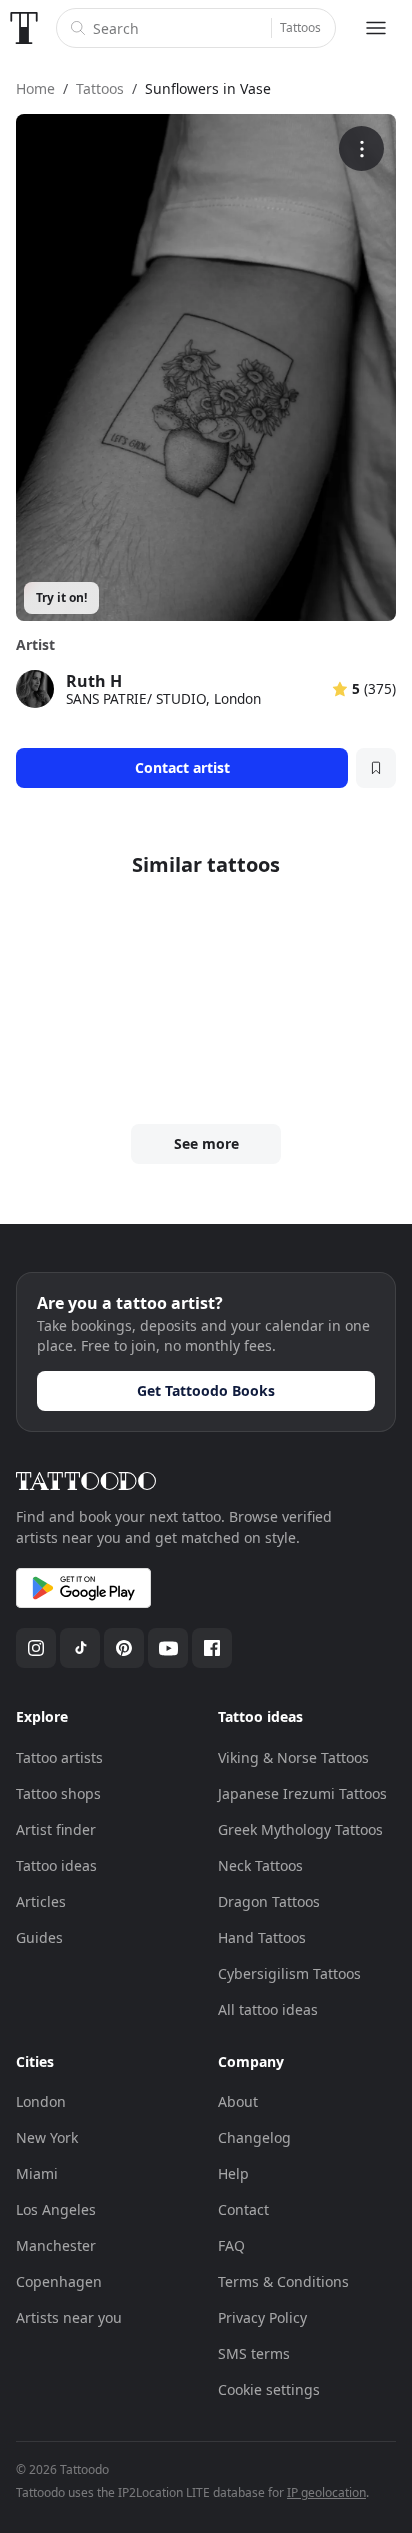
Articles (41, 1901)
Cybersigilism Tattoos (289, 1973)
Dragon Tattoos (269, 1901)
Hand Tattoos (262, 1937)
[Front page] (24, 28)
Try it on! (61, 597)
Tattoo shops (58, 1793)
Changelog (254, 2137)
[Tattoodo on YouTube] (168, 1648)
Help (233, 2173)
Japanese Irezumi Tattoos (302, 1793)
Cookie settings (269, 2389)
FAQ (231, 2245)
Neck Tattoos (260, 1865)
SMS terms (254, 2353)
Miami (37, 2173)
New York (47, 2137)
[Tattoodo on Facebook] (212, 1648)
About (238, 2101)
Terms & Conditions (283, 2281)
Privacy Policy (262, 2317)
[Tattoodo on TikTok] (80, 1648)
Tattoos (300, 27)
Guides (39, 1937)
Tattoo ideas (56, 1865)
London (41, 2101)
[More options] (361, 148)
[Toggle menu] (376, 28)
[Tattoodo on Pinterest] (124, 1648)
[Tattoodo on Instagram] (36, 1648)
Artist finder (56, 1829)
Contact (243, 2209)
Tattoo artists (59, 1757)
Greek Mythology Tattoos (300, 1829)
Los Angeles (56, 2209)
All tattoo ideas (268, 2009)
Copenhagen (59, 2281)
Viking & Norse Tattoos (293, 1757)
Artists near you (69, 2317)
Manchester (56, 2245)
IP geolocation (326, 2492)
